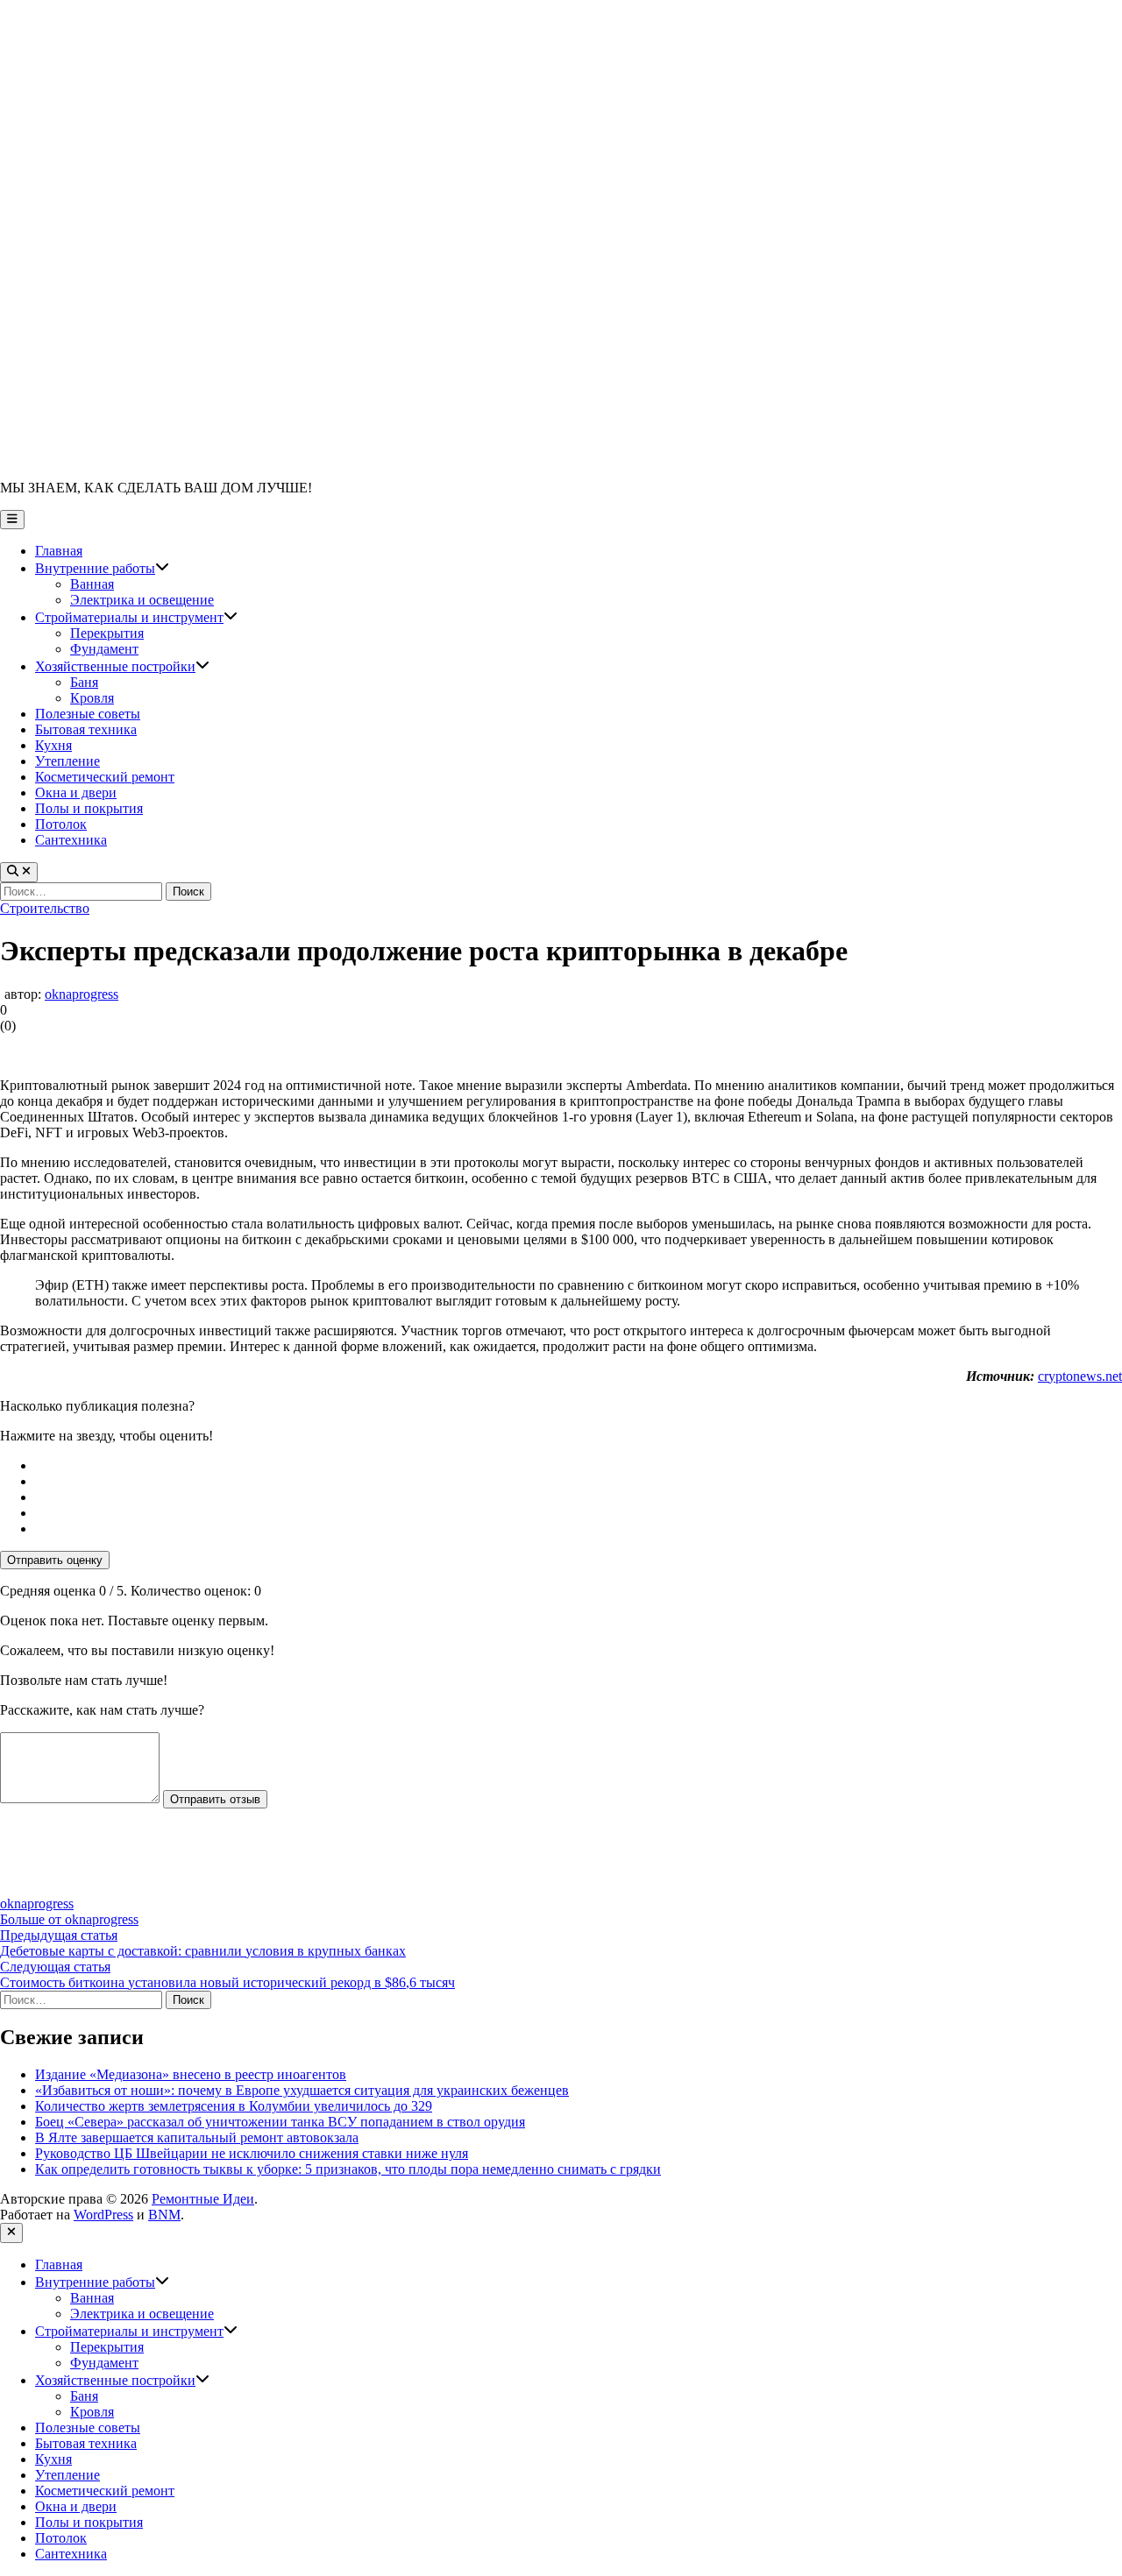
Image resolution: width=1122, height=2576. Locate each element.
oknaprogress (82, 994)
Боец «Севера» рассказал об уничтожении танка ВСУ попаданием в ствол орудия (280, 2122)
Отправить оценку (55, 1560)
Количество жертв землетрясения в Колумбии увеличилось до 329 (234, 2106)
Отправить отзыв (215, 1799)
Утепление (67, 761)
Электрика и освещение (142, 600)
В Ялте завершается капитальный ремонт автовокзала (197, 2137)
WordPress (103, 2215)
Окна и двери (76, 793)
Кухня (53, 745)
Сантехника (71, 840)
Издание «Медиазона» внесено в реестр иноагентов (191, 2074)
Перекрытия (107, 633)
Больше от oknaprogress (69, 1919)
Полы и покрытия (89, 808)
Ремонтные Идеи (203, 2199)
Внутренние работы (102, 568)
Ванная (92, 584)
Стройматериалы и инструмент (136, 617)
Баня (84, 682)
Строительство (45, 908)
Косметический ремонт (105, 777)
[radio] (579, 1466)
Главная (59, 551)
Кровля (92, 698)
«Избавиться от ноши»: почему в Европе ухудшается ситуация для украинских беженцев (302, 2090)
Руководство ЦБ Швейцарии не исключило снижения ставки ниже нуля (252, 2153)
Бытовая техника (86, 729)
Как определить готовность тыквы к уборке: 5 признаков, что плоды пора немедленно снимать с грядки (348, 2169)
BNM (164, 2215)
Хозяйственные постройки (122, 666)
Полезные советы (88, 714)
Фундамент (104, 649)
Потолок (61, 824)
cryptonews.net (1080, 1376)
